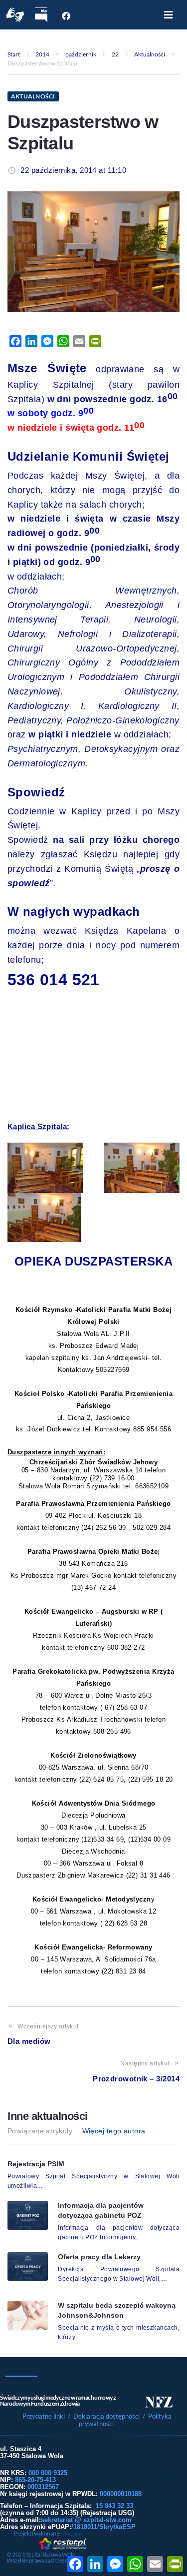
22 (115, 54)
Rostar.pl (73, 2533)
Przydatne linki (44, 2416)
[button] (169, 15)
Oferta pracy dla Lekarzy (99, 2257)
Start (14, 54)
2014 (42, 54)
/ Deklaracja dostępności (104, 2416)
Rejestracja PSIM (36, 2164)
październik (81, 54)
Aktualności (150, 54)
